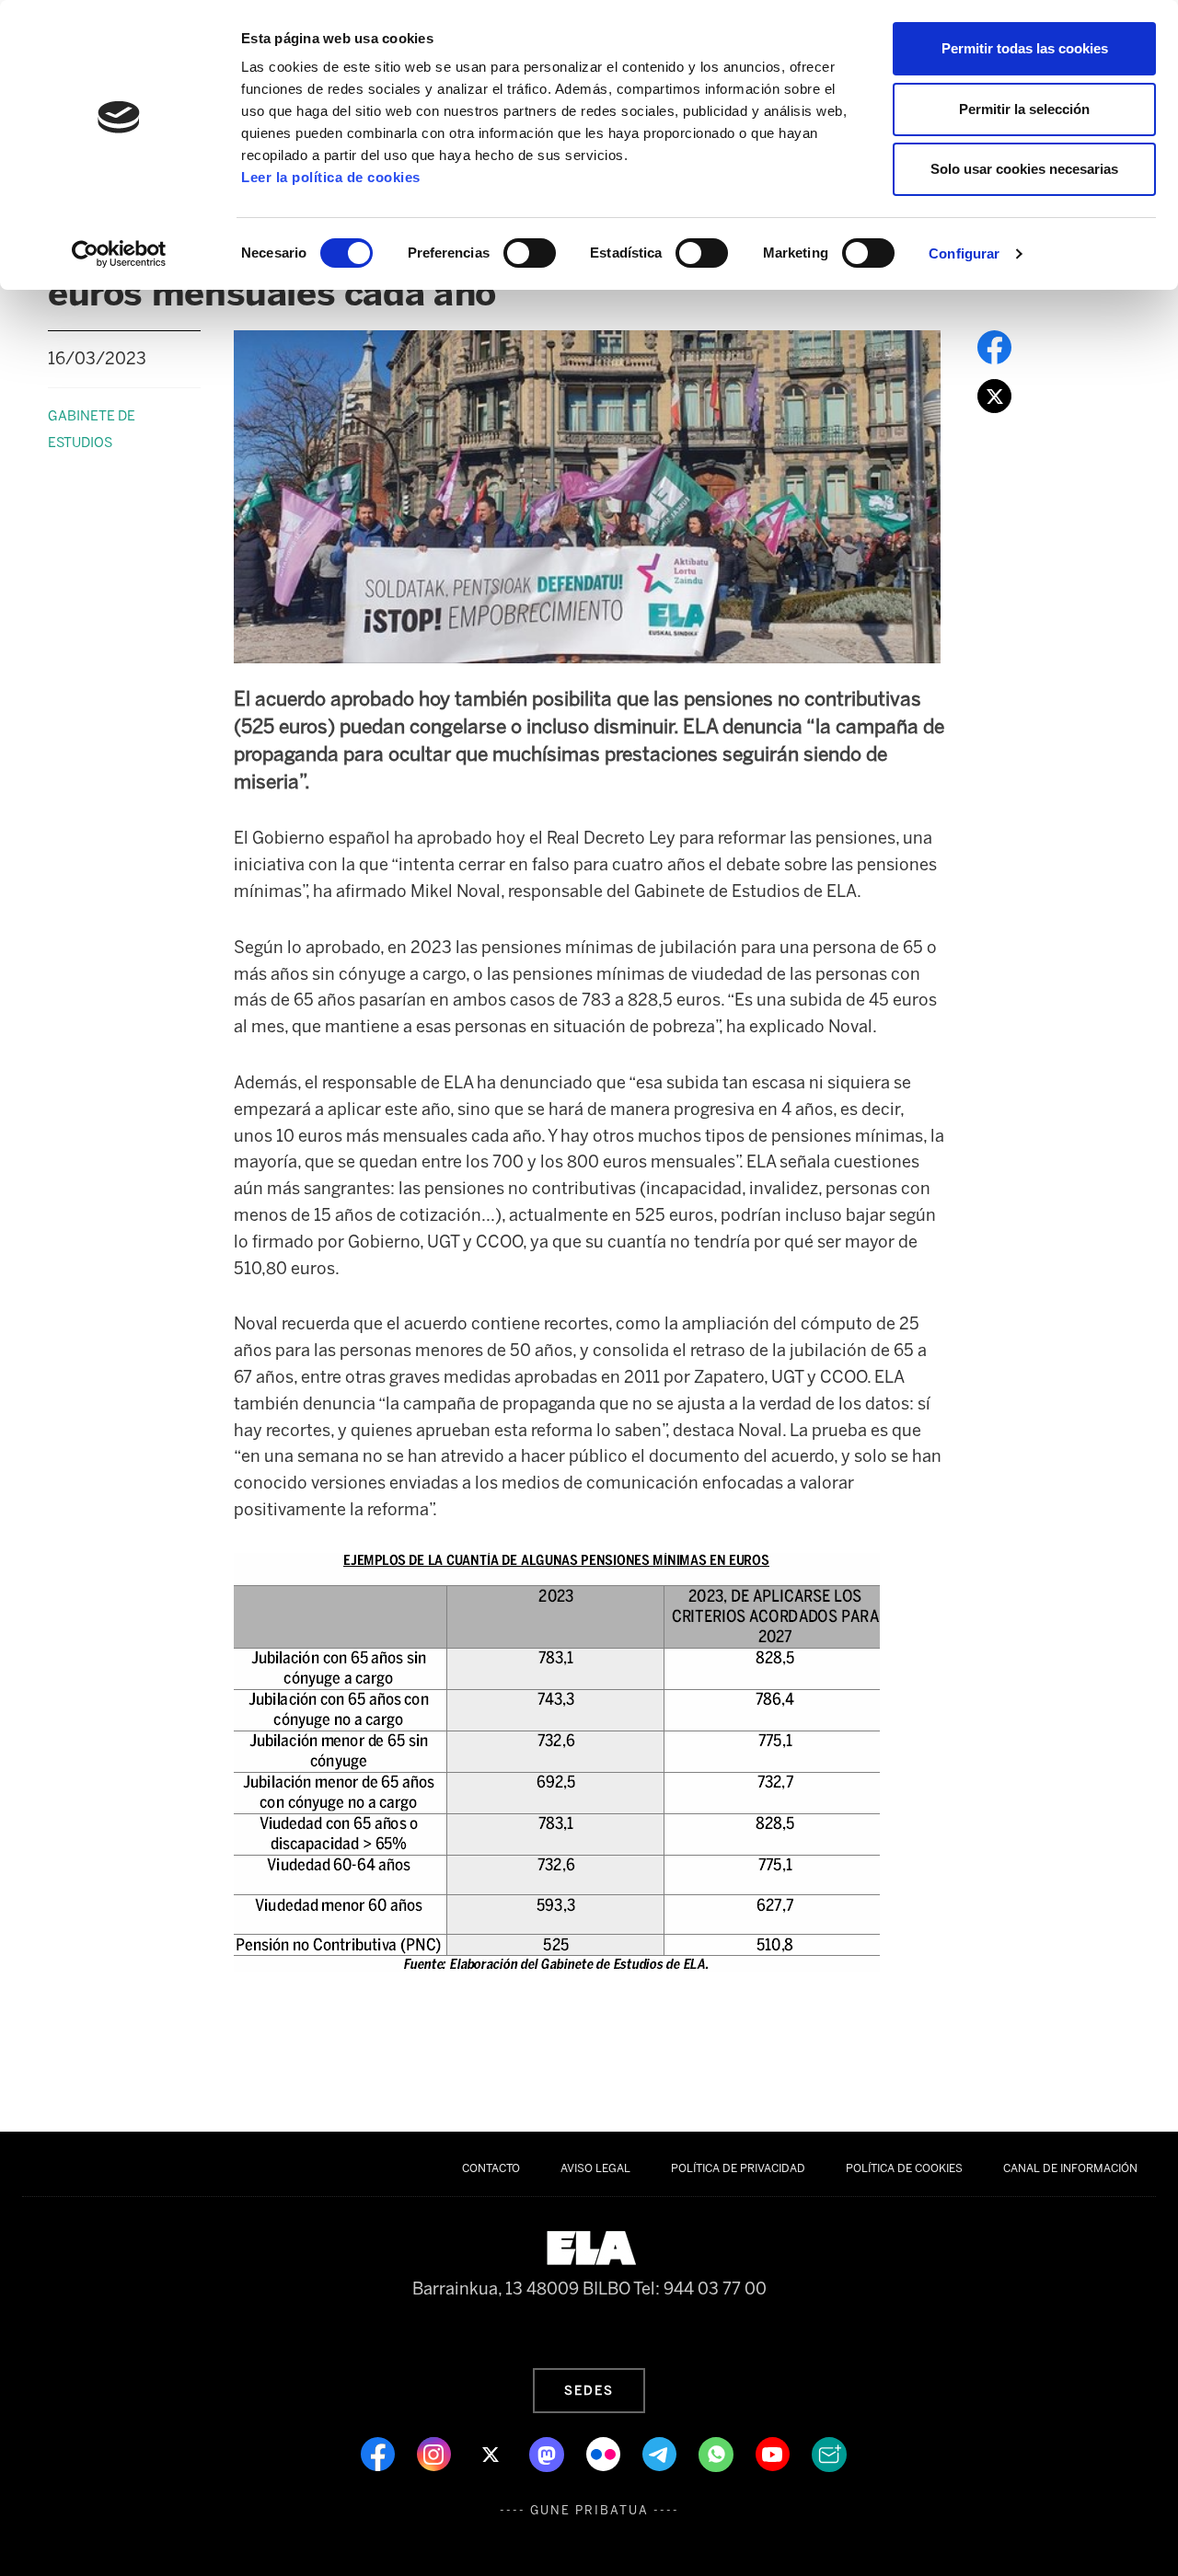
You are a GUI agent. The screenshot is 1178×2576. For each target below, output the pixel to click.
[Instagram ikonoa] (436, 2453)
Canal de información (1070, 2168)
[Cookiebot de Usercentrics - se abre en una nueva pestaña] (119, 254)
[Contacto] (829, 2453)
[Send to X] (994, 395)
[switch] (530, 253)
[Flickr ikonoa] (605, 2453)
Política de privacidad (738, 2168)
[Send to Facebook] (994, 346)
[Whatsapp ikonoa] (718, 2453)
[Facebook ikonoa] (380, 2453)
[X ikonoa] (492, 2453)
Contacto (491, 2168)
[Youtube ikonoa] (774, 2453)
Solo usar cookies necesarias (1024, 169)
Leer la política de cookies (331, 177)
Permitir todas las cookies (1025, 48)
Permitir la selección (1024, 109)
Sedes (589, 2390)
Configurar (964, 253)
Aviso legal (595, 2168)
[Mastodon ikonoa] (549, 2453)
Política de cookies (904, 2168)
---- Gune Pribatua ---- (589, 2510)
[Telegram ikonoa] (661, 2453)
